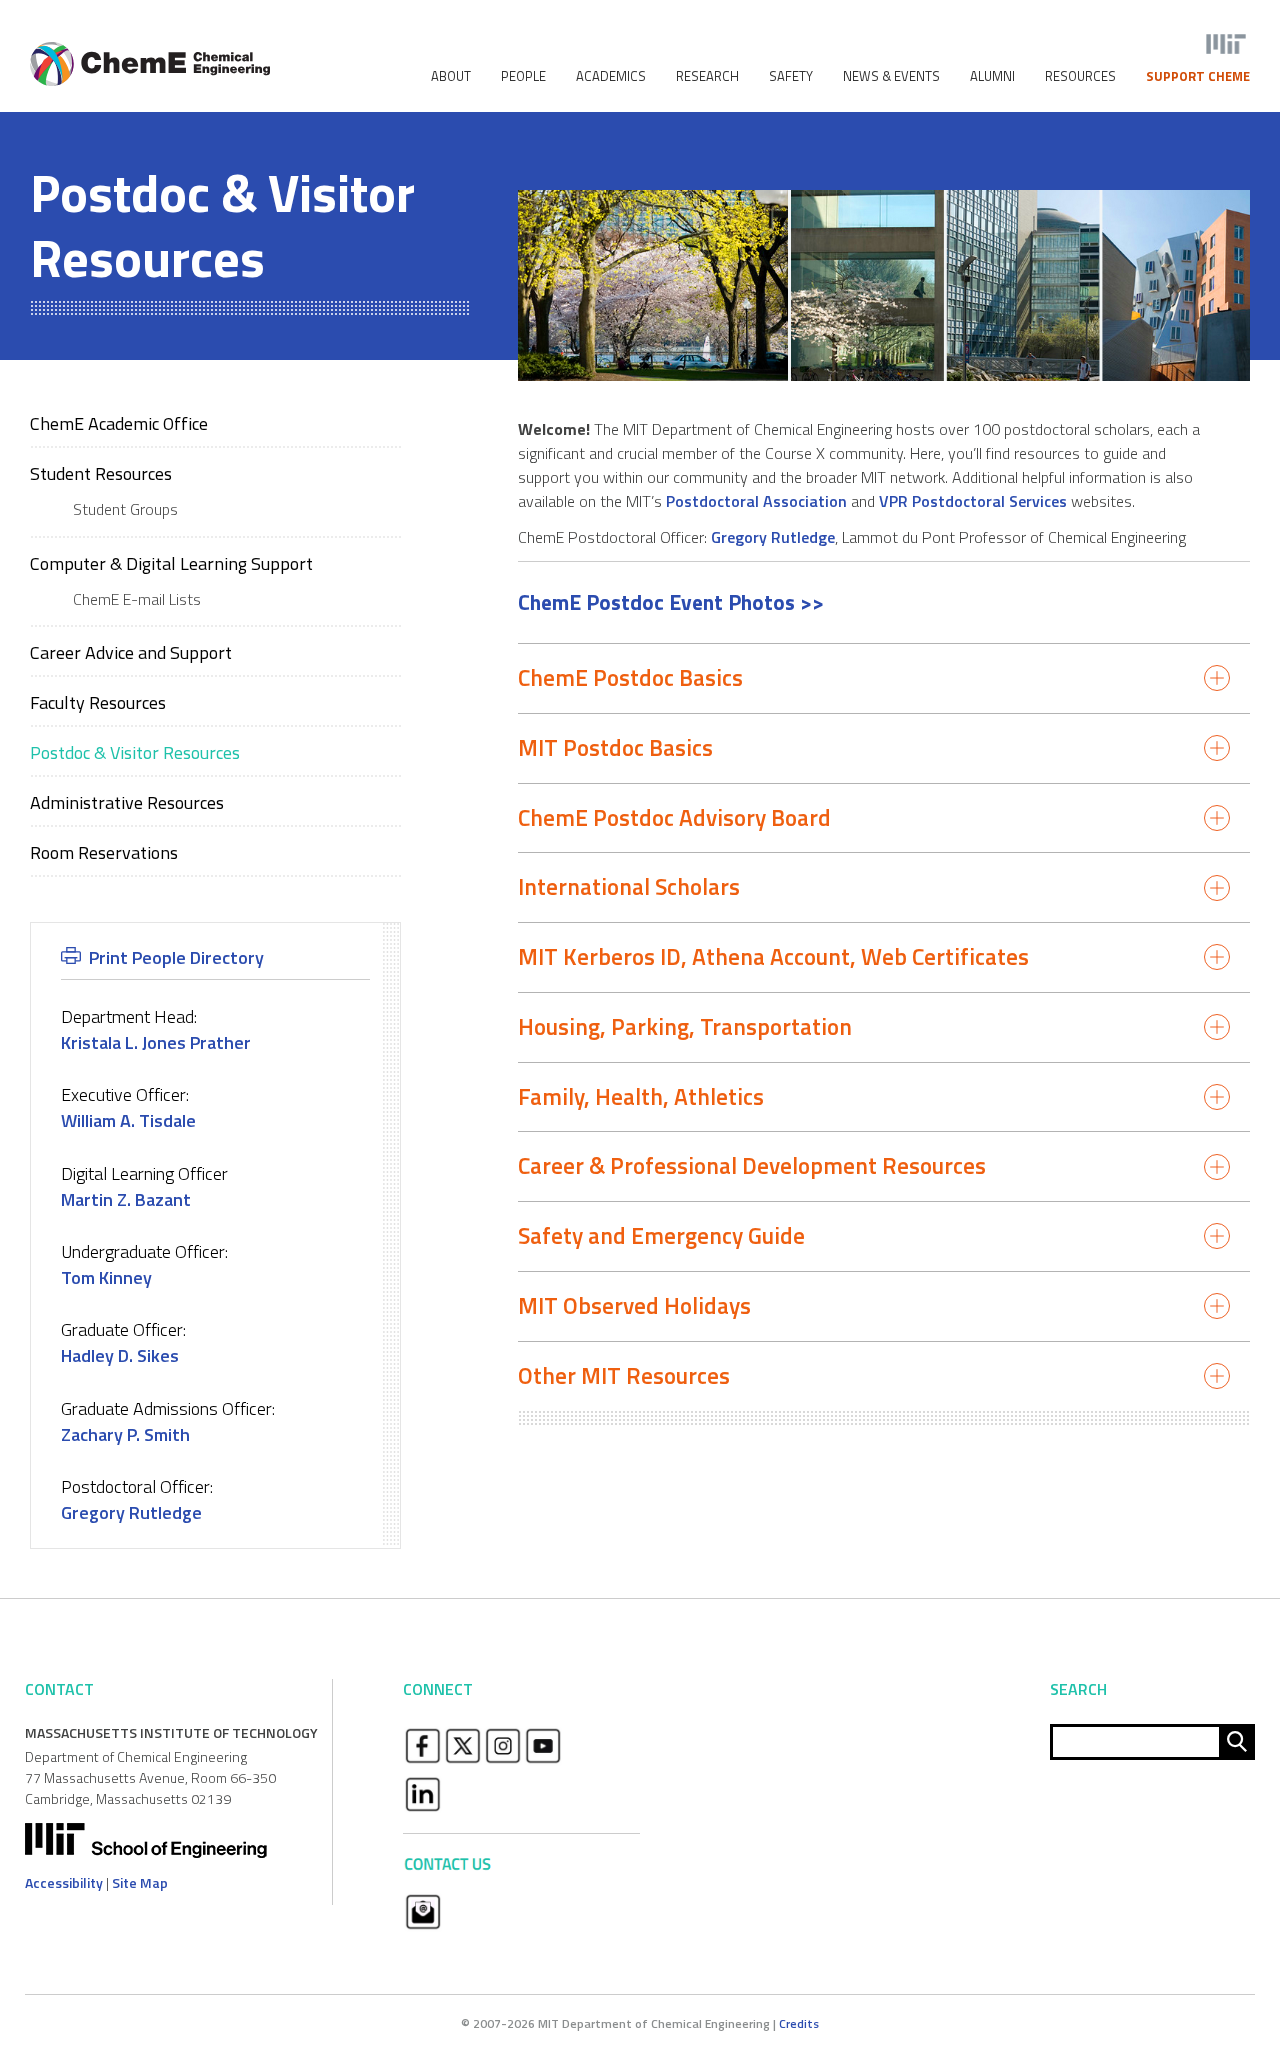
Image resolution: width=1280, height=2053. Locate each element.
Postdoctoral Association (756, 501)
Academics (611, 76)
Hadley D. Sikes (120, 1355)
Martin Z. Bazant (126, 1199)
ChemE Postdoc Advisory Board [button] (674, 817)
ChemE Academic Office (119, 423)
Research (707, 76)
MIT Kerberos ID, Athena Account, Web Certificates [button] (773, 956)
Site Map (140, 1882)
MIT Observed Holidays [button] (634, 1305)
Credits (799, 2023)
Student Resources (101, 473)
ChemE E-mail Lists (137, 599)
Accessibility (64, 1882)
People (523, 76)
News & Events (891, 76)
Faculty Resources (98, 702)
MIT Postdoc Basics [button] (615, 747)
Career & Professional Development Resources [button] (752, 1165)
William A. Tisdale (128, 1120)
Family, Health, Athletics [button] (641, 1096)
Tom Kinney (106, 1277)
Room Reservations (104, 852)
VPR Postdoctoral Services (973, 501)
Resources (1080, 76)
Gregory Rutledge (773, 537)
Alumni (992, 76)
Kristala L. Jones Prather (156, 1042)
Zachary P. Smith (125, 1434)
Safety (791, 76)
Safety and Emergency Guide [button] (661, 1235)
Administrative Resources (127, 802)
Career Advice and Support (131, 652)
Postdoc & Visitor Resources (135, 752)
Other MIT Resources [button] (624, 1375)
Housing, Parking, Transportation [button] (685, 1026)
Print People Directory (176, 957)
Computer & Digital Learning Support (171, 563)
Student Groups (125, 509)
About (451, 76)
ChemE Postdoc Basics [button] (630, 677)
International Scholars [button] (629, 886)
